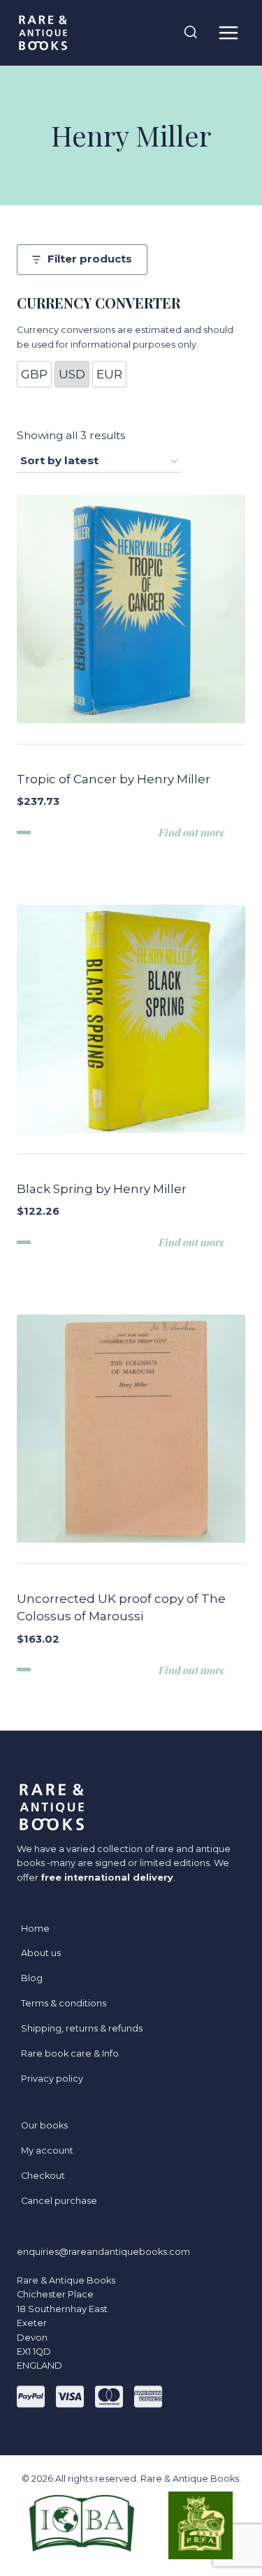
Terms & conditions (64, 2003)
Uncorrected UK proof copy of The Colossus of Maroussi (121, 1608)
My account (47, 2151)
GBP (34, 374)
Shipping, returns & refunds (82, 2028)
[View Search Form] (191, 33)
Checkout (43, 2176)
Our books (44, 2125)
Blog (32, 1978)
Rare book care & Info (70, 2053)
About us (41, 1953)
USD (72, 374)
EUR (109, 374)
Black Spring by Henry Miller (102, 1189)
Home (35, 1929)
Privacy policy (52, 2079)
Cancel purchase (59, 2201)
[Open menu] (228, 32)
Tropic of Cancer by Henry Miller (114, 779)
